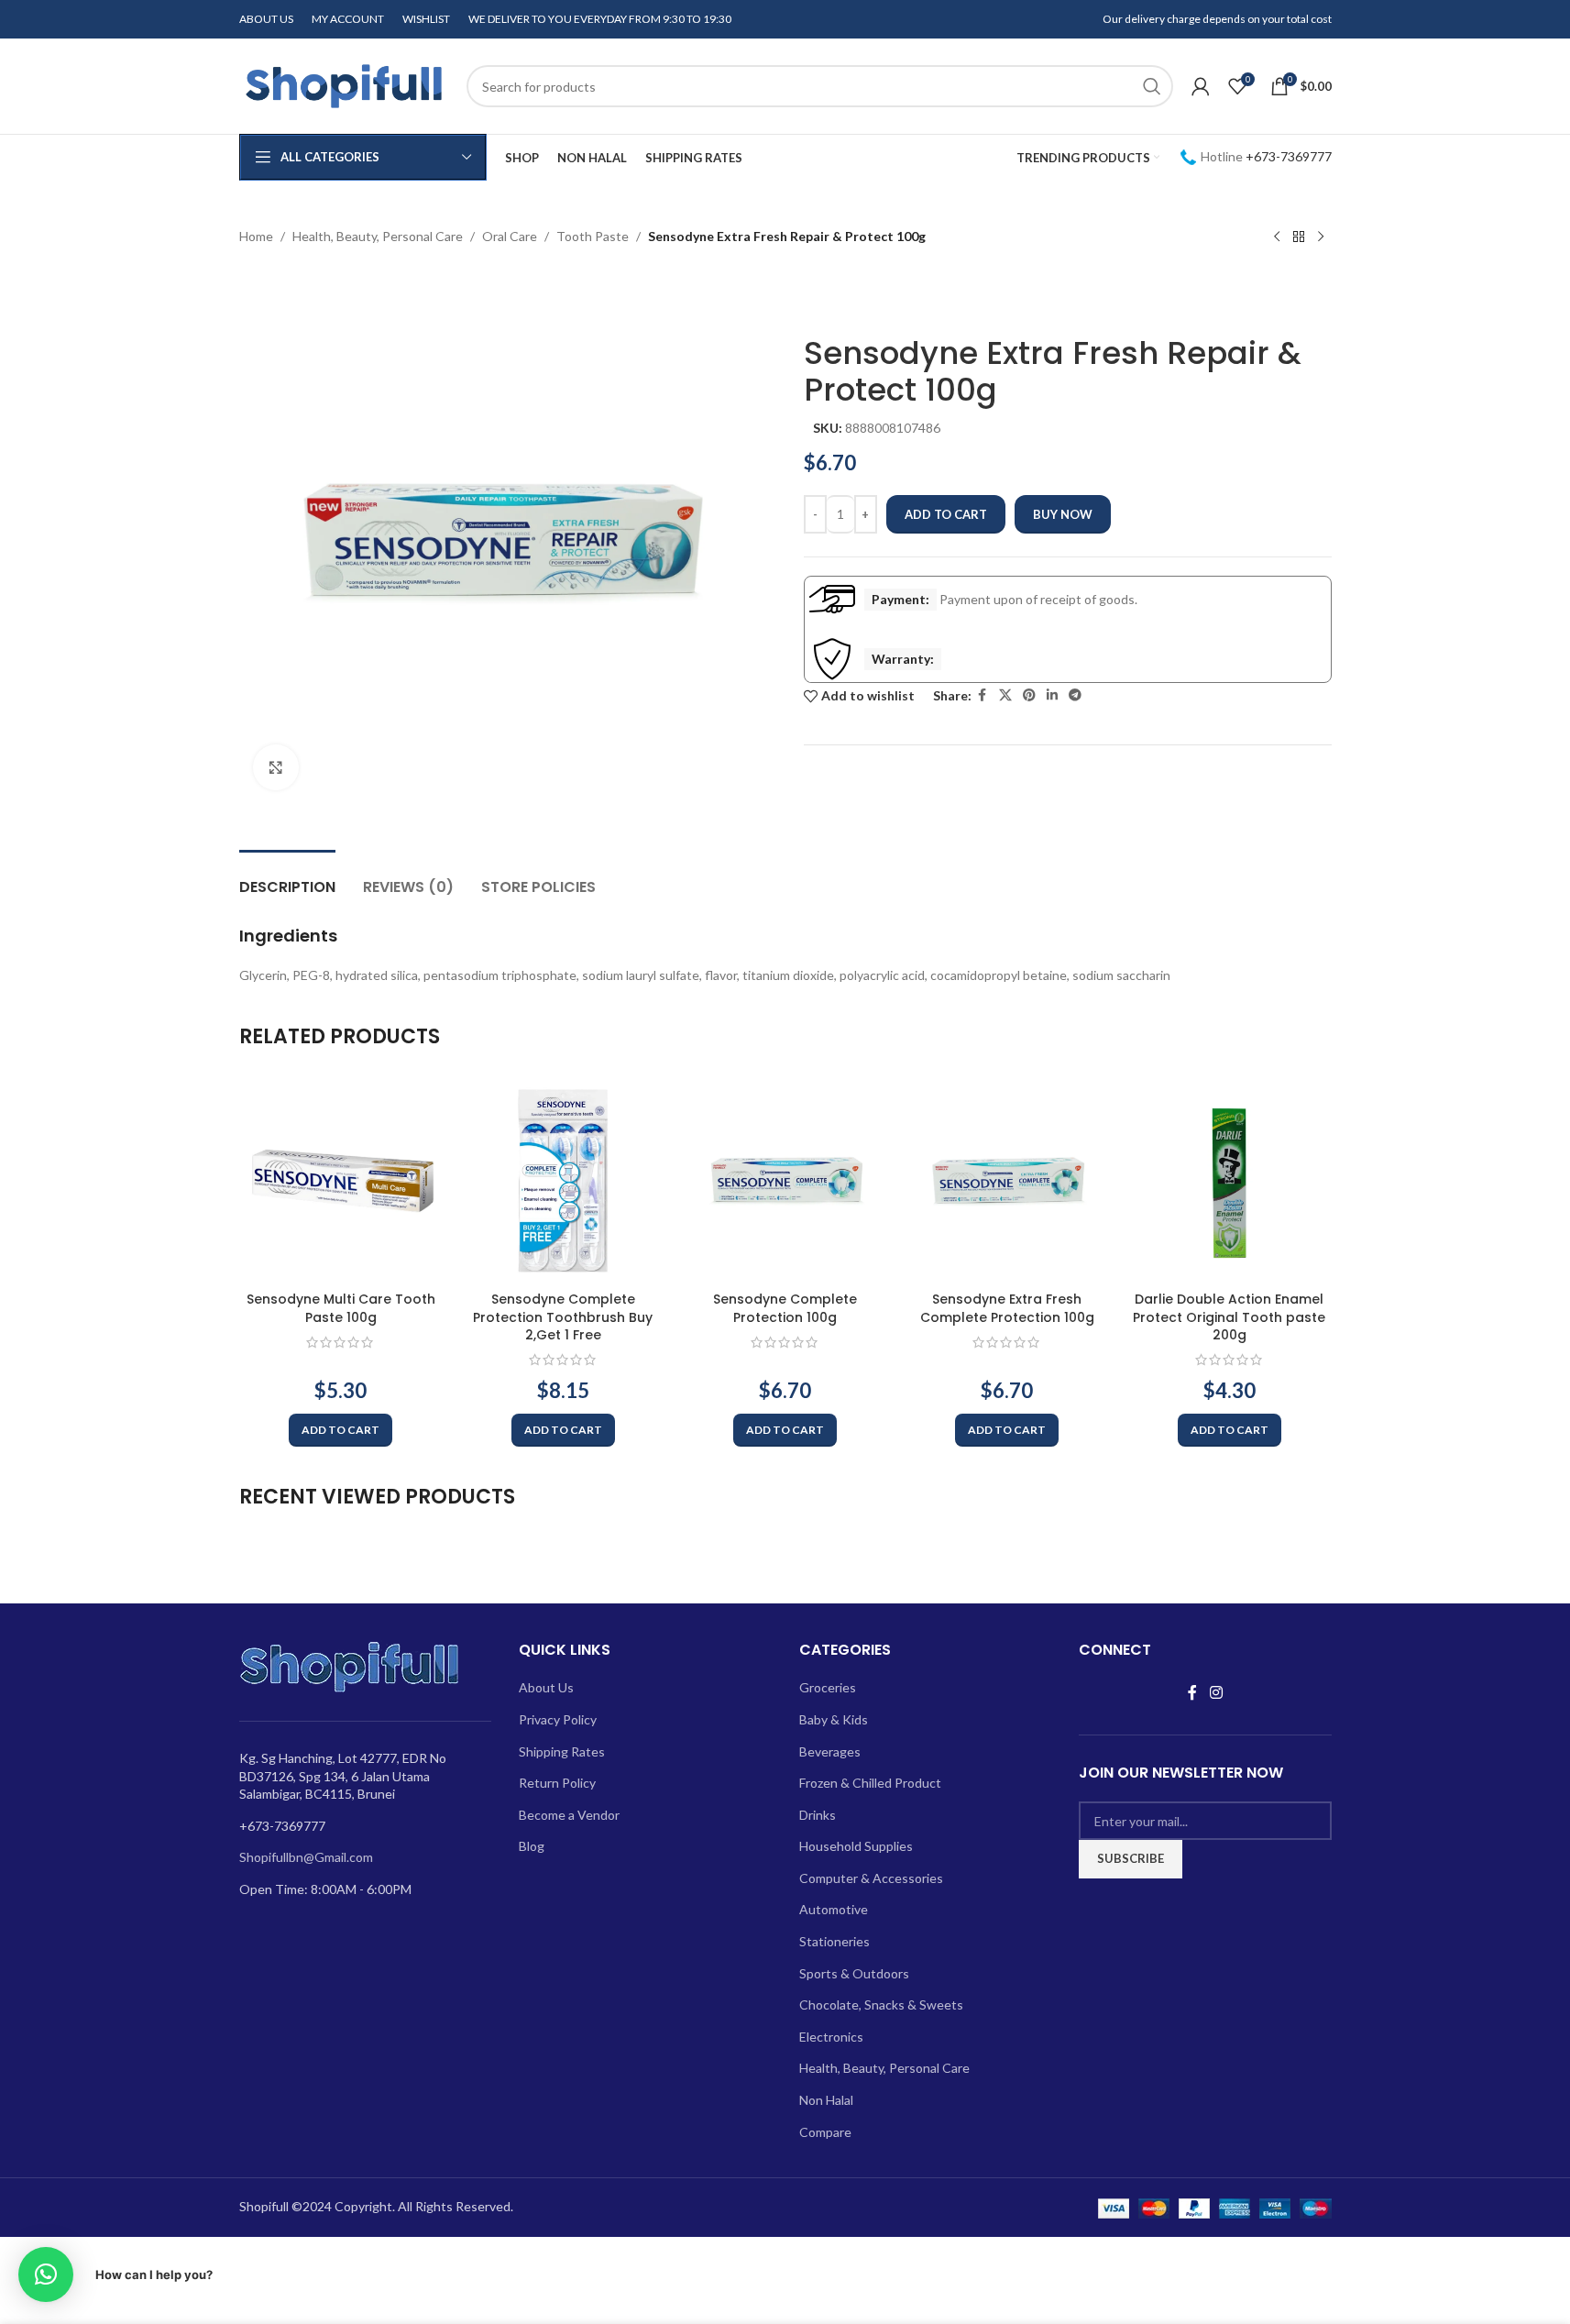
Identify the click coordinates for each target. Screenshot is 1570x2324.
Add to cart (946, 514)
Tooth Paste (593, 236)
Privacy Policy (558, 1719)
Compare (825, 2132)
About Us (546, 1687)
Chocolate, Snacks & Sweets (881, 2005)
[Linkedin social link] (1052, 695)
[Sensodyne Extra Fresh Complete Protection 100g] (1007, 1181)
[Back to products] (1299, 237)
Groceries (828, 1687)
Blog (532, 1846)
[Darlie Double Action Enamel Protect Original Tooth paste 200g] (1229, 1181)
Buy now (1063, 514)
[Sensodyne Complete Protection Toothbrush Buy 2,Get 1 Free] (563, 1181)
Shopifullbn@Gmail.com (306, 1857)
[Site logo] (344, 85)
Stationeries (834, 1941)
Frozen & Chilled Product (870, 1783)
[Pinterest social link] (1029, 695)
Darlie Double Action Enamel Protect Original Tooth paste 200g (1229, 1317)
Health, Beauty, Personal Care (378, 236)
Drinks (818, 1815)
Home (256, 236)
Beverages (830, 1751)
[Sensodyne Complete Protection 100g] (785, 1181)
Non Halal (826, 2100)
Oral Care (510, 236)
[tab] (287, 878)
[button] (340, 1430)
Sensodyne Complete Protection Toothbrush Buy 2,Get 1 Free (563, 1317)
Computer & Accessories (871, 1878)
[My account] (1201, 86)
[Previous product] (1277, 237)
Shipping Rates (562, 1751)
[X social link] (1005, 695)
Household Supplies (856, 1846)
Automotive (834, 1909)
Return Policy (557, 1783)
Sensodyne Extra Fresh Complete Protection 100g (1007, 1308)
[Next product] (1321, 237)
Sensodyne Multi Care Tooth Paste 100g (341, 1308)
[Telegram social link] (1075, 695)
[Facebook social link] (983, 695)
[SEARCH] (1152, 86)
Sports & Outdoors (854, 1973)
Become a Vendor (569, 1815)
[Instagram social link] (1216, 1692)
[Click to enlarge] (276, 767)
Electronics (831, 2037)
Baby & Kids (834, 1719)
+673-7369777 (1289, 156)
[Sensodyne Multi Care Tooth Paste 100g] (341, 1181)
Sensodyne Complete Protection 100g (785, 1308)
